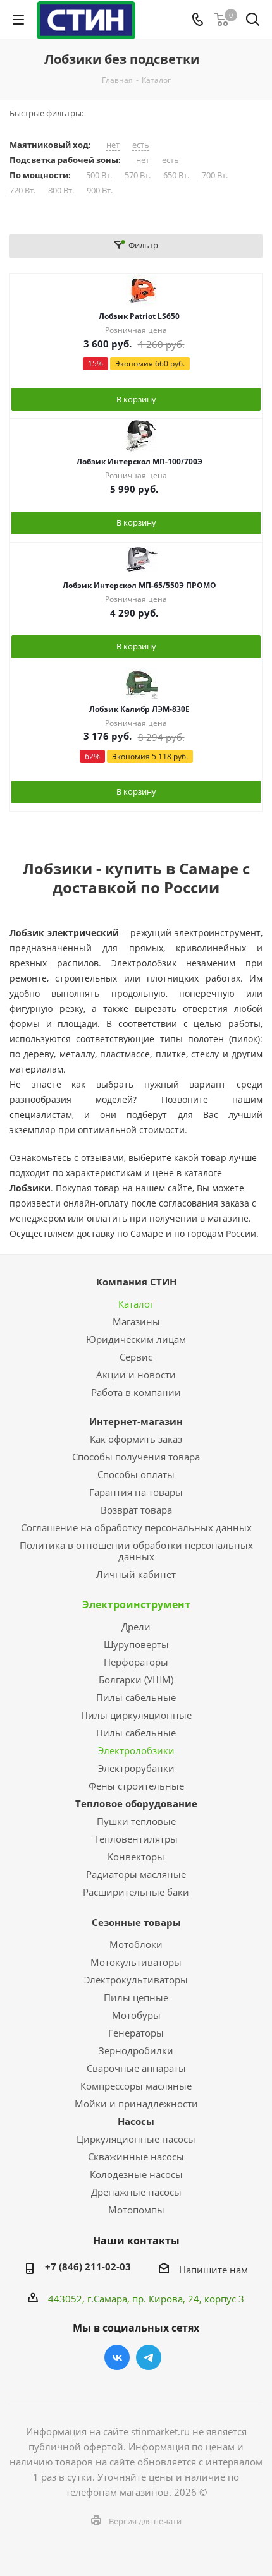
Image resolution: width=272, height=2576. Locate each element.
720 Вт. (22, 190)
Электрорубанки (136, 1768)
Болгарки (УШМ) (136, 1680)
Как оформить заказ (136, 1439)
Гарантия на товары (136, 1492)
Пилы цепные (136, 1997)
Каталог (136, 1304)
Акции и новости (136, 1375)
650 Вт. (176, 175)
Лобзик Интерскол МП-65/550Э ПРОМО (139, 585)
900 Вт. (100, 190)
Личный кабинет (136, 1574)
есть (141, 145)
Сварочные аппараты (136, 2068)
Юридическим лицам (136, 1339)
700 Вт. (215, 175)
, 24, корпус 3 (213, 2299)
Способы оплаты (136, 1474)
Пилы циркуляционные (136, 1715)
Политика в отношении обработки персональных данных (136, 1551)
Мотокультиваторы (136, 1962)
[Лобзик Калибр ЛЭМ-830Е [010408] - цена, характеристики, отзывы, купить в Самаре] (142, 683)
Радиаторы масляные (136, 1874)
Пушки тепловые (136, 1821)
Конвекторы (136, 1857)
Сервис (136, 1357)
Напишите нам (213, 2270)
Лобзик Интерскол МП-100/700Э (139, 461)
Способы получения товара (136, 1457)
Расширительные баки (136, 1892)
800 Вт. (61, 190)
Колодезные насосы (136, 2174)
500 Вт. (99, 175)
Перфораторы (136, 1662)
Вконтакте (117, 2357)
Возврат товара (136, 1510)
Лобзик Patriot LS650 (139, 316)
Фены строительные (136, 1786)
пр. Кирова (158, 2299)
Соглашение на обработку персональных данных (136, 1527)
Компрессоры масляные (136, 2086)
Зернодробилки (136, 2050)
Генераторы (136, 2033)
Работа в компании (136, 1392)
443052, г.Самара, (90, 2299)
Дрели (136, 1627)
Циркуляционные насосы (136, 2139)
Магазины (136, 1321)
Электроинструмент (136, 1604)
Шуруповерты (136, 1644)
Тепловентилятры (136, 1839)
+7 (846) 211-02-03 (88, 2266)
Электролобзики (136, 1750)
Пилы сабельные (136, 1697)
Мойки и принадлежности (136, 2104)
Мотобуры (136, 2015)
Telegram (149, 2357)
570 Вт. (138, 175)
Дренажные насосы (136, 2192)
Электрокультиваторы (136, 1980)
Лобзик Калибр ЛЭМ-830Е (139, 709)
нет (113, 145)
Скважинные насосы (136, 2157)
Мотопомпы (136, 2210)
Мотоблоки (136, 1944)
